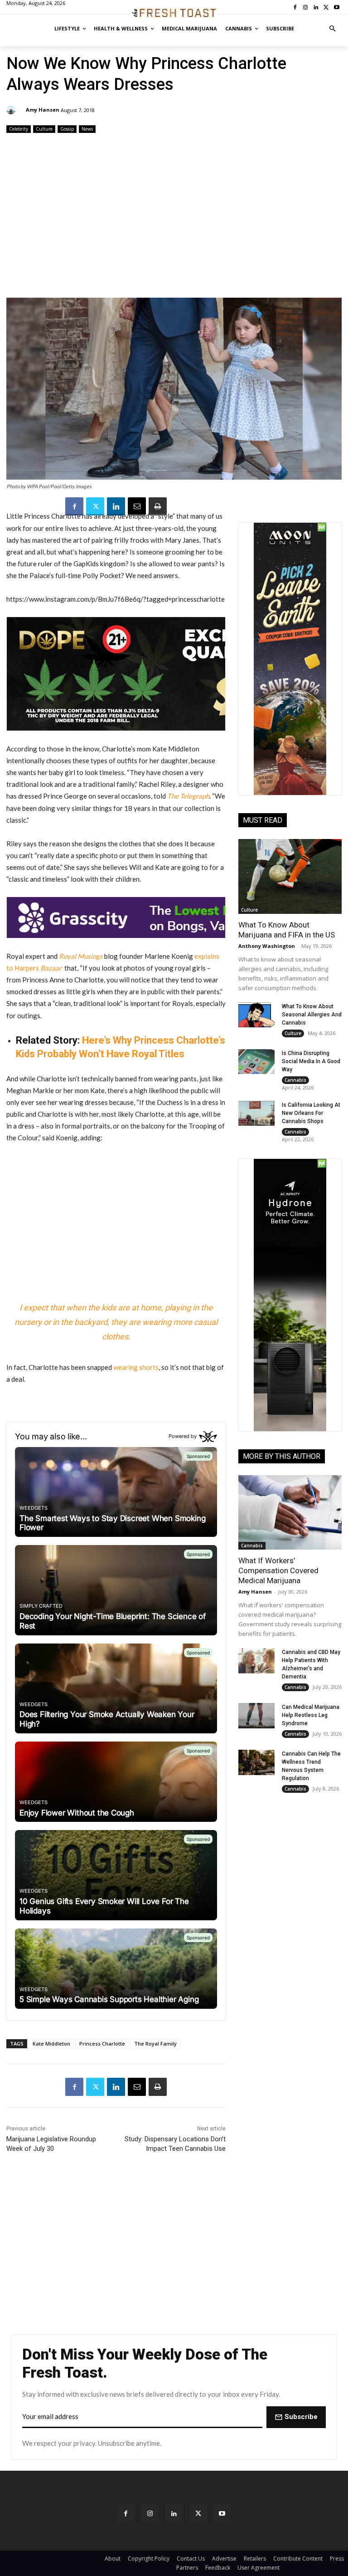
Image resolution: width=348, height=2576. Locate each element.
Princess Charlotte (102, 2044)
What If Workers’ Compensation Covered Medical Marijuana (278, 1570)
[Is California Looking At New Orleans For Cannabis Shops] (256, 1114)
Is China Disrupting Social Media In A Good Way (311, 1061)
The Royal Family (155, 2044)
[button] (333, 29)
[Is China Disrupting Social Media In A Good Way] (256, 1062)
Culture (44, 129)
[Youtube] (222, 2513)
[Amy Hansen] (12, 110)
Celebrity (19, 129)
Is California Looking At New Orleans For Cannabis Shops (311, 1113)
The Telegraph (188, 796)
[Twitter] (95, 506)
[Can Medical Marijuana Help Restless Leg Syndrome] (256, 1716)
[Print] (158, 506)
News (87, 129)
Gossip (67, 129)
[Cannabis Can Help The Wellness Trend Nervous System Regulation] (256, 1762)
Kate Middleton (51, 2044)
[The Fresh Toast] (174, 13)
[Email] (137, 506)
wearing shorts (136, 1367)
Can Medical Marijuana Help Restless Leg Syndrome (311, 1715)
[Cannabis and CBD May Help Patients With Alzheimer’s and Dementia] (256, 1661)
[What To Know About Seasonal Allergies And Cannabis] (256, 1015)
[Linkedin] (116, 506)
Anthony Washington (267, 946)
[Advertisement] (174, 216)
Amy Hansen (43, 110)
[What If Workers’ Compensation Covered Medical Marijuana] (290, 1512)
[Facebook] (74, 506)
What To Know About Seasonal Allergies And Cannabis (312, 1015)
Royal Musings (81, 956)
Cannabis (295, 1080)
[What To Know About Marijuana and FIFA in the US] (290, 876)
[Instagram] (150, 2513)
